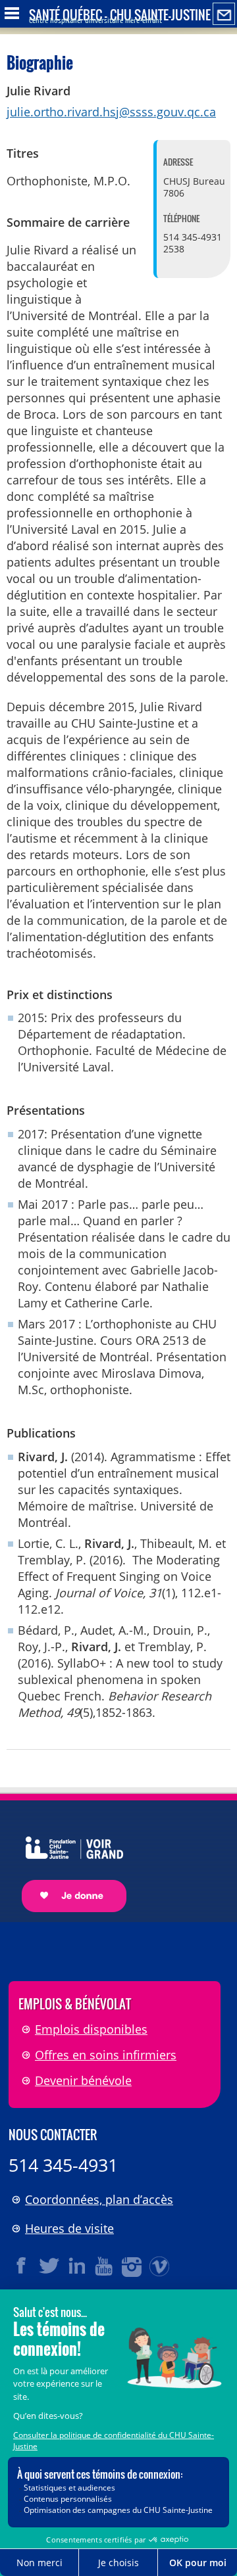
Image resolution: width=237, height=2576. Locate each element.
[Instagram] (132, 2266)
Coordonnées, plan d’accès (99, 2199)
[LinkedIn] (77, 2266)
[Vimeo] (160, 2266)
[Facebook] (22, 2266)
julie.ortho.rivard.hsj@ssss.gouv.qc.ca (111, 112)
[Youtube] (105, 2266)
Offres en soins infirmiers (106, 2055)
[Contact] (224, 14)
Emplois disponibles (91, 2029)
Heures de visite (69, 2228)
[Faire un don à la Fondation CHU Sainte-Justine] (67, 1862)
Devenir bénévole (83, 2080)
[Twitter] (49, 2266)
